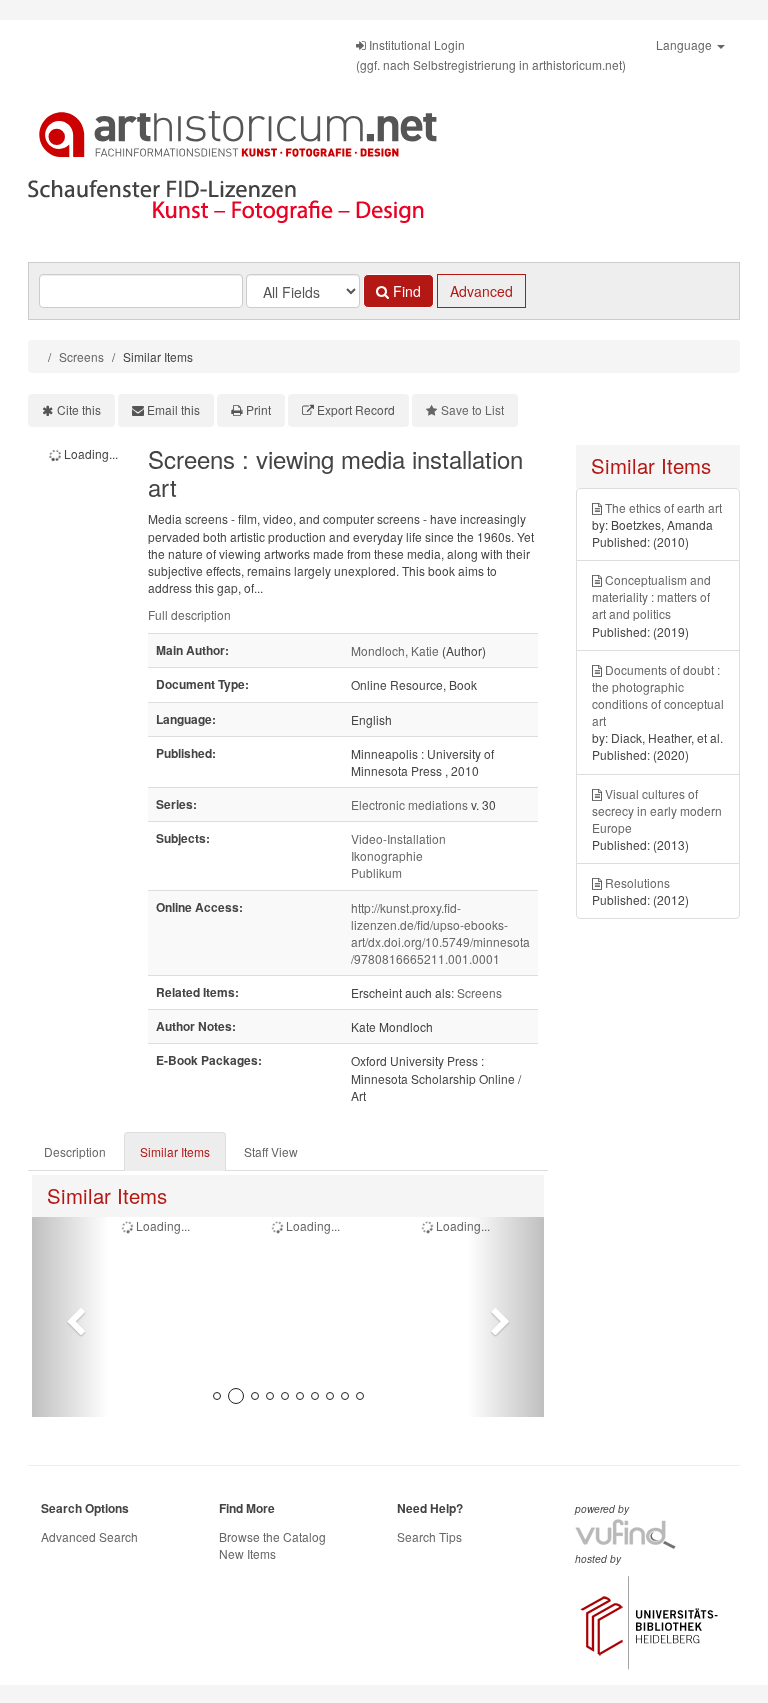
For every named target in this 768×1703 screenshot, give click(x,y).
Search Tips (429, 1536)
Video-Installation (398, 838)
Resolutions (637, 882)
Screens (81, 356)
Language (685, 44)
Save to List (472, 409)
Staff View (271, 1151)
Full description (189, 614)
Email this (173, 409)
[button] (70, 1317)
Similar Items (175, 1151)
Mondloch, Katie (395, 650)
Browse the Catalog (272, 1536)
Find (405, 291)
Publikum (376, 872)
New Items (247, 1553)
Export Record (356, 409)
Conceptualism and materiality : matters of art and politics (651, 596)
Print (258, 409)
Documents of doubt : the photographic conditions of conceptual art (658, 695)
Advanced (481, 291)
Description (75, 1151)
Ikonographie (387, 855)
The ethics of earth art (663, 507)
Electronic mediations (409, 804)
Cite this (79, 409)
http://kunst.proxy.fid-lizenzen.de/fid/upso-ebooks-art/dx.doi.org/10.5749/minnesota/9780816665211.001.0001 (440, 933)
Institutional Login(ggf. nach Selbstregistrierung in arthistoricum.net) (491, 54)
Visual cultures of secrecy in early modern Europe (657, 810)
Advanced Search (89, 1536)
